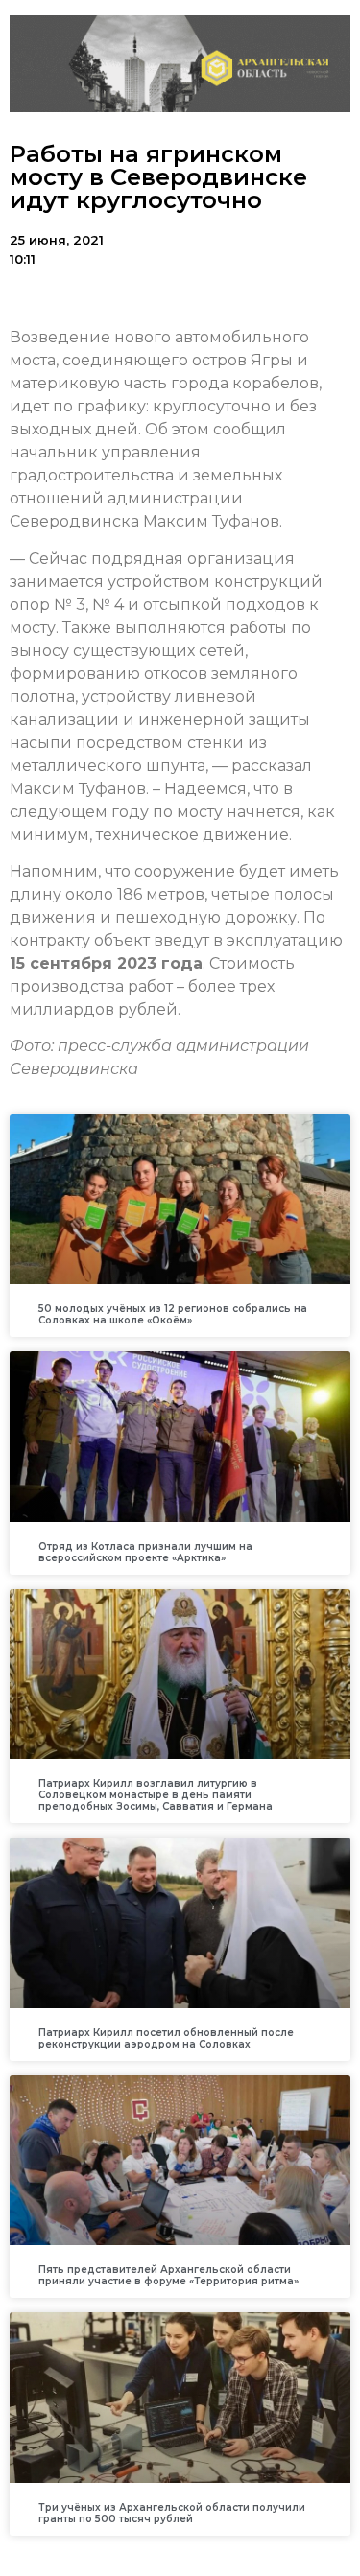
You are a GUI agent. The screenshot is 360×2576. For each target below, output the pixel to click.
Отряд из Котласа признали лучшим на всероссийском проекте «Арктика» (145, 1552)
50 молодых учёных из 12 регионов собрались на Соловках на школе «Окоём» (173, 1314)
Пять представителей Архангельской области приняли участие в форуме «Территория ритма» (168, 2275)
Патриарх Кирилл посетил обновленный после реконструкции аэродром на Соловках (166, 2038)
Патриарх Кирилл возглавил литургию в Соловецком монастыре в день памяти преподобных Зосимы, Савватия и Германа (156, 1795)
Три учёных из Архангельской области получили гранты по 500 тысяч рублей (172, 2513)
